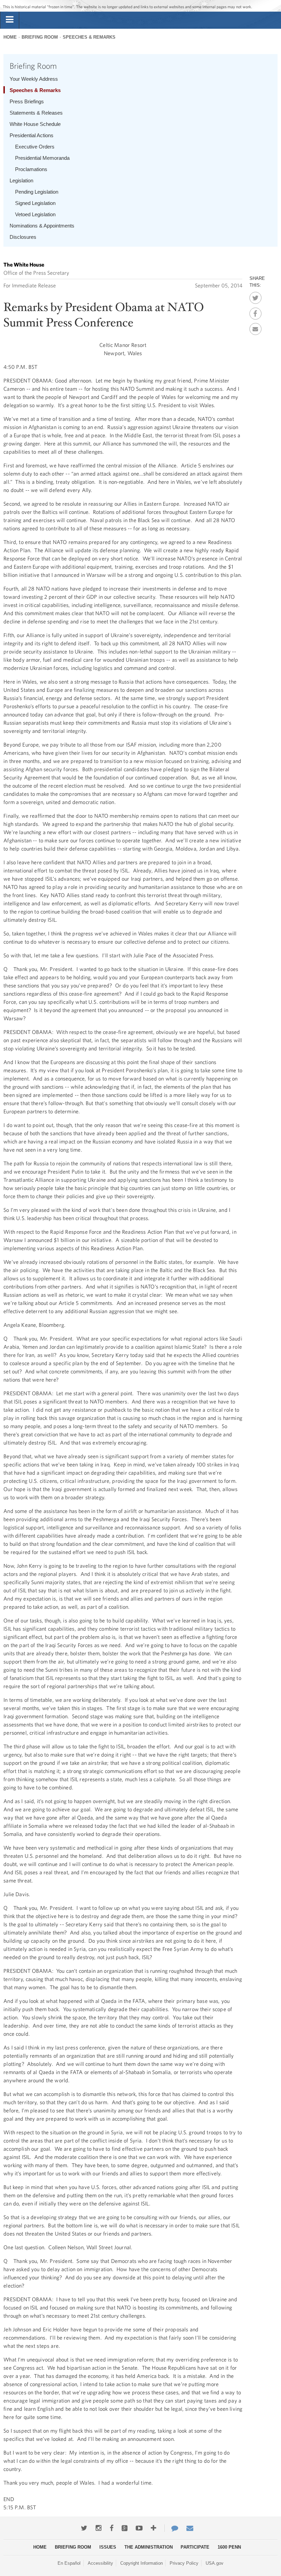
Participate (195, 2547)
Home (10, 37)
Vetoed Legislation (35, 214)
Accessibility (100, 2563)
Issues (108, 2547)
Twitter (255, 296)
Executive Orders (35, 147)
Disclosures (23, 237)
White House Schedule (35, 124)
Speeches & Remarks (89, 37)
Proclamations (31, 169)
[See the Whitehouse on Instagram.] (99, 2528)
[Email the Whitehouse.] (190, 2528)
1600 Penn (229, 2547)
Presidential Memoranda (42, 158)
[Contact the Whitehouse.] (171, 2528)
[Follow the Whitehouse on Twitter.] (84, 2528)
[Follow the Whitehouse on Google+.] (125, 2528)
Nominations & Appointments (42, 226)
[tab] (10, 20)
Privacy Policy (184, 2563)
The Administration (149, 2547)
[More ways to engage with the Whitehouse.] (154, 2528)
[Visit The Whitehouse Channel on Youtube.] (139, 2528)
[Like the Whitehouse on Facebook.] (112, 2528)
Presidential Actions (32, 135)
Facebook (255, 312)
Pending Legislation (37, 192)
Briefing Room (40, 37)
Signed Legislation (35, 203)
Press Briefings (27, 101)
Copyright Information (142, 2563)
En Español (69, 2563)
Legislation (21, 180)
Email (255, 327)
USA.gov (215, 2563)
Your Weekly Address (34, 79)
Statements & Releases (36, 113)
